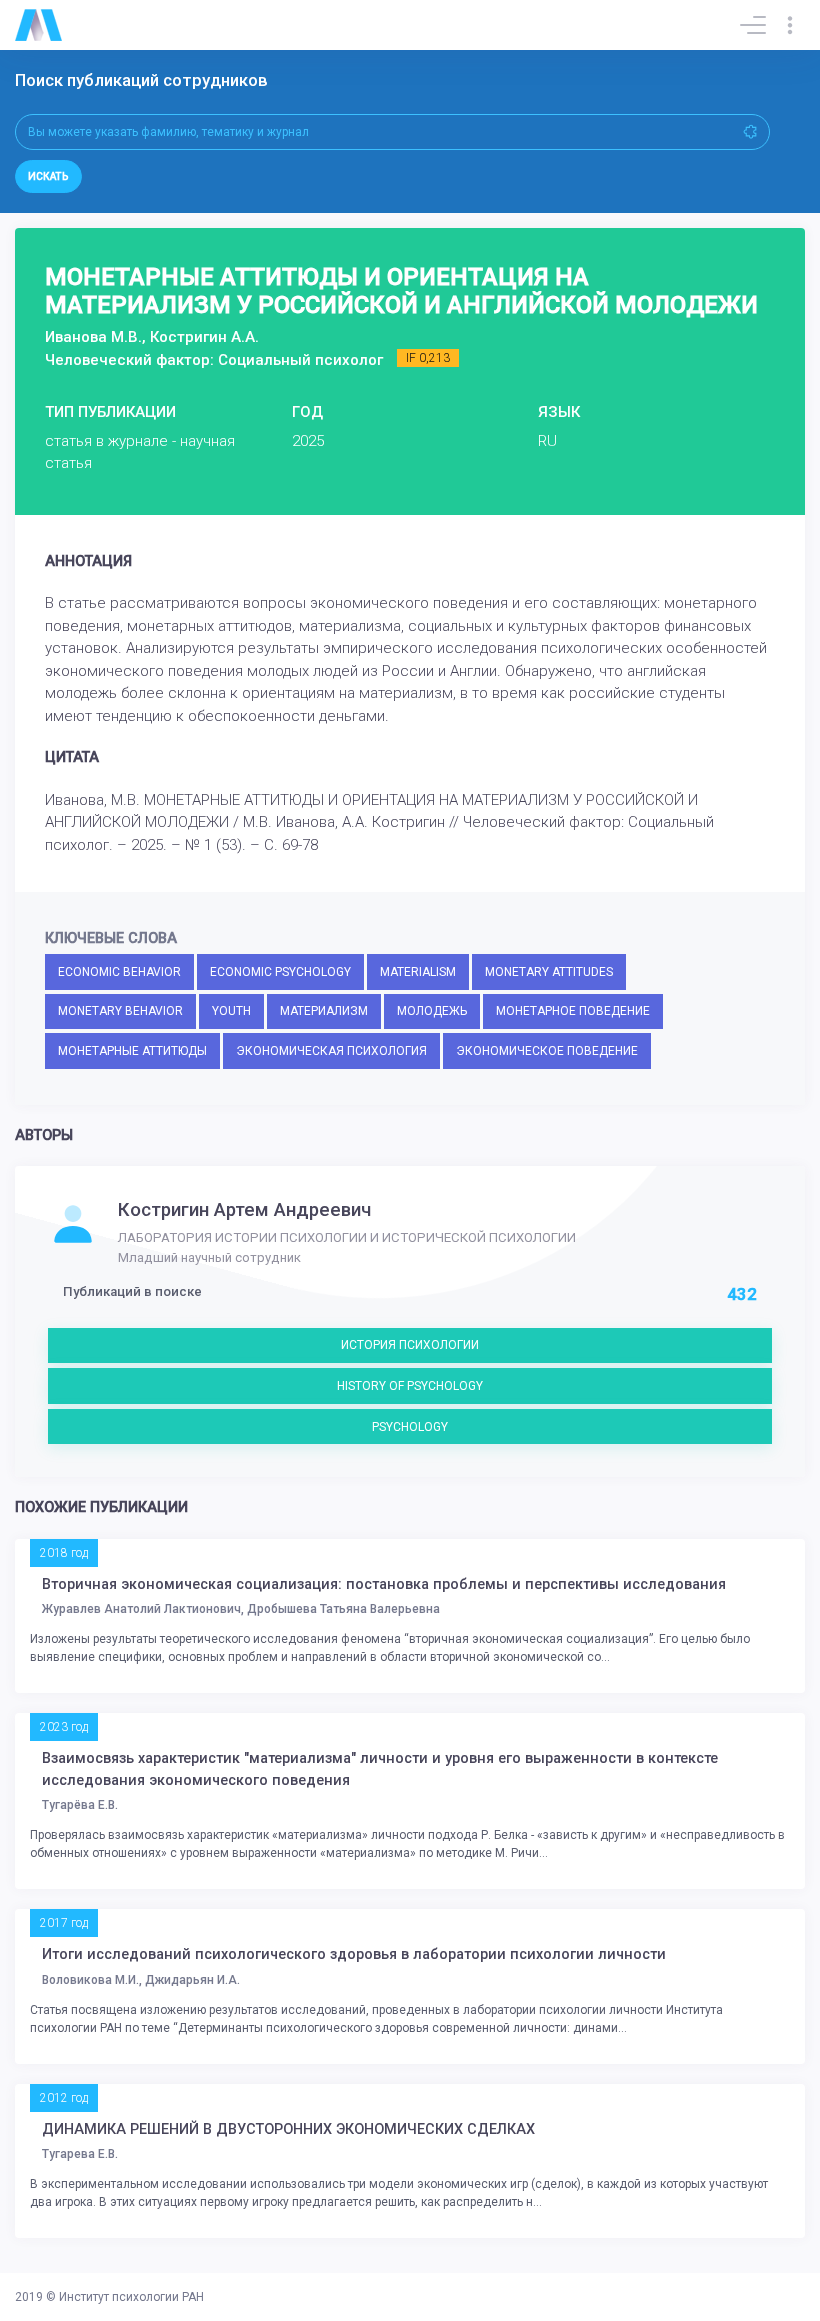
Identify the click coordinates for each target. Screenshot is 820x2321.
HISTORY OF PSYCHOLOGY (410, 1386)
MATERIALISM (418, 972)
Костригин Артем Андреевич (244, 1210)
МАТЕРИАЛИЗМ (324, 1011)
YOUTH (231, 1011)
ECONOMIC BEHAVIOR (119, 972)
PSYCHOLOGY (410, 1427)
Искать (48, 176)
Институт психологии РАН (131, 2297)
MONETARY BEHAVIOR (120, 1011)
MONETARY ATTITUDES (549, 972)
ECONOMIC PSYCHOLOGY (280, 972)
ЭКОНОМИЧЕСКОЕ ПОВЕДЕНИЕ (547, 1051)
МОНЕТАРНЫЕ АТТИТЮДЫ (132, 1051)
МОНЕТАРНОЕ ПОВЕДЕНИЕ (573, 1011)
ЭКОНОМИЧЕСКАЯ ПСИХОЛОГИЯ (331, 1051)
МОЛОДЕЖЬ (432, 1011)
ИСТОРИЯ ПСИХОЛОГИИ (410, 1345)
